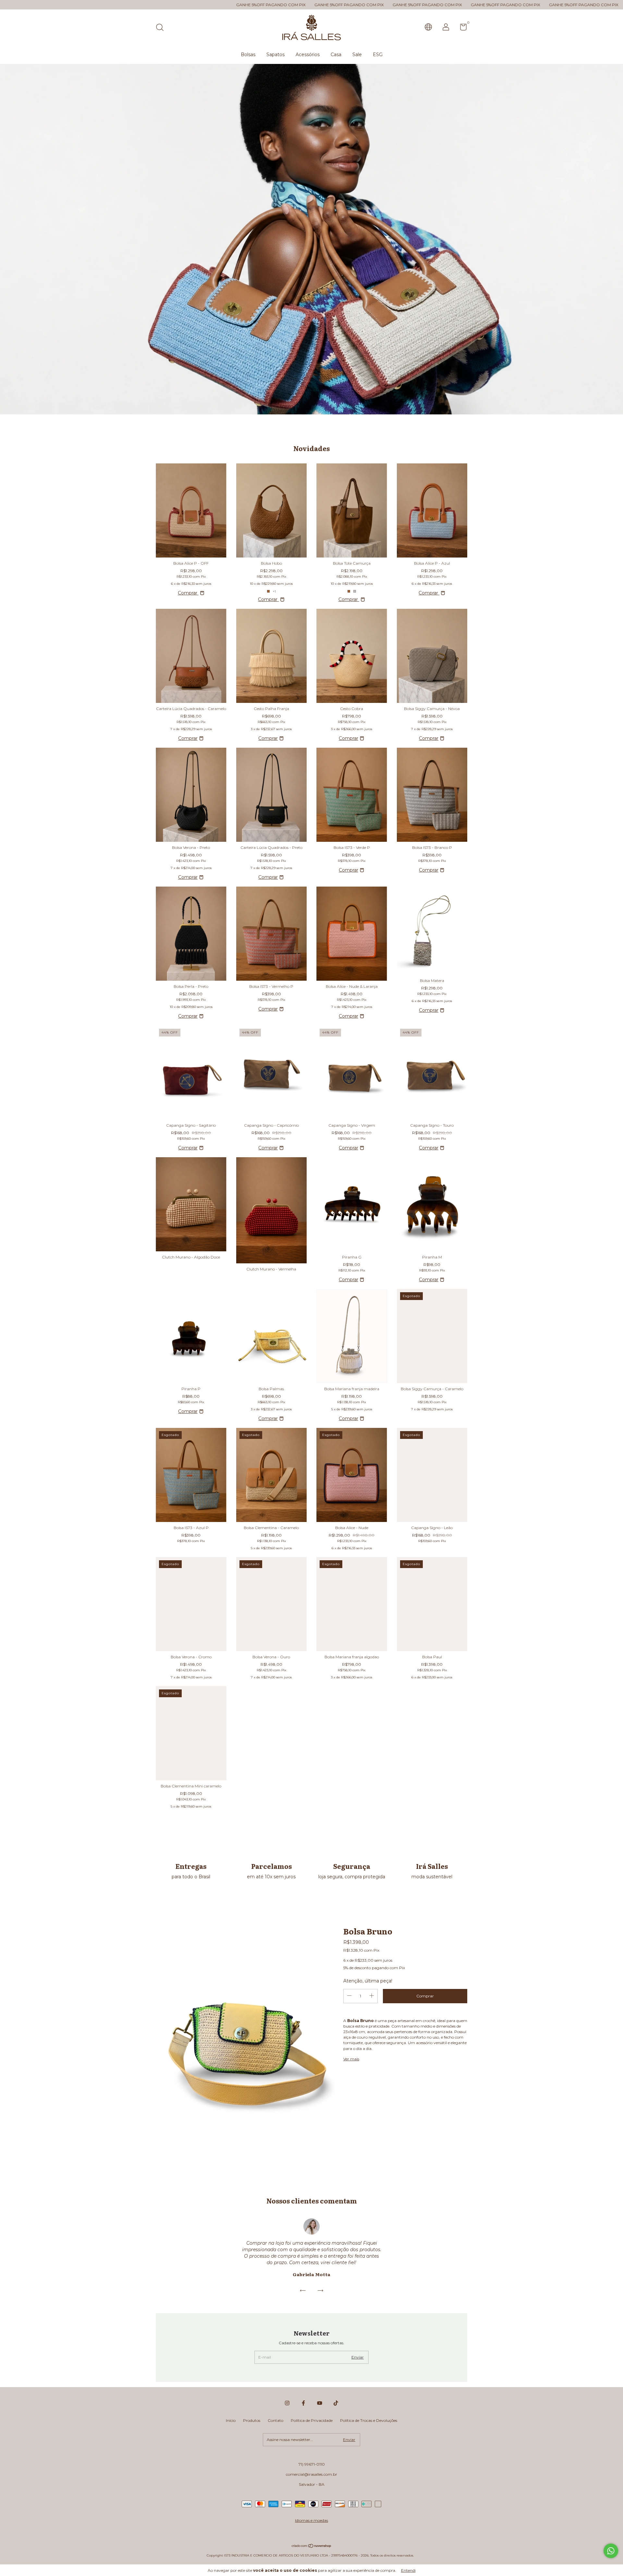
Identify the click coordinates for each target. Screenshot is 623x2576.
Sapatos (275, 55)
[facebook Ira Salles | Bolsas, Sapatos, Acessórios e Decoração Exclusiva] (303, 2403)
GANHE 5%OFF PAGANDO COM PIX (93, 5)
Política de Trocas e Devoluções (369, 2420)
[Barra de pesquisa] (162, 28)
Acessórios (308, 55)
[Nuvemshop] (312, 2546)
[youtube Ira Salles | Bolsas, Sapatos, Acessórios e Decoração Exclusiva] (320, 2403)
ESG (378, 55)
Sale (357, 55)
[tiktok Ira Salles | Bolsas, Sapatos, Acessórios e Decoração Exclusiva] (336, 2403)
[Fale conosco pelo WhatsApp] (611, 2551)
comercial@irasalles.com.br (311, 2474)
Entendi (408, 2570)
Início (231, 2420)
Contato (275, 2420)
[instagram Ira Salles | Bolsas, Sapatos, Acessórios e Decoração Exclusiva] (287, 2403)
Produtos (252, 2420)
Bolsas (248, 55)
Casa (336, 55)
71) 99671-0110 (312, 2464)
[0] (461, 28)
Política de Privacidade (312, 2420)
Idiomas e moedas (311, 2520)
